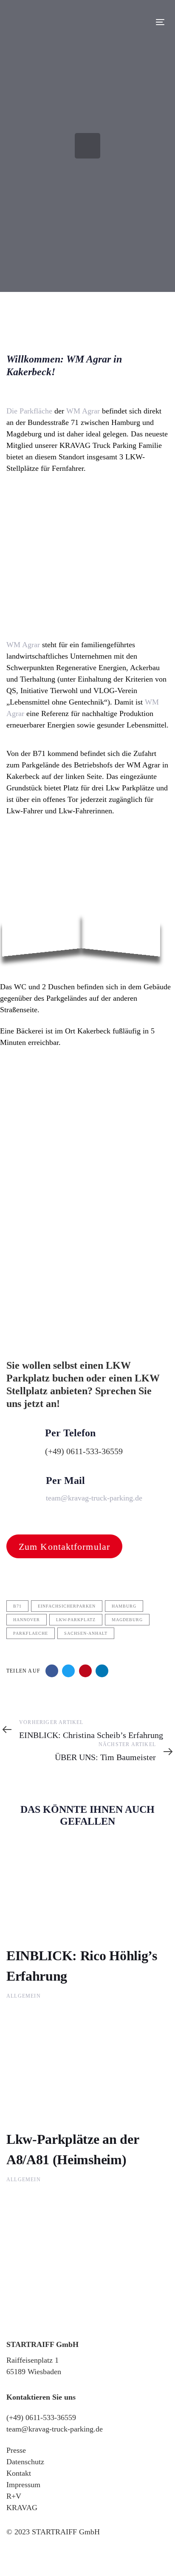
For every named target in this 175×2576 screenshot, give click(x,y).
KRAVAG (22, 2508)
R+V (14, 2496)
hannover (27, 1620)
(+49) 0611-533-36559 (41, 2417)
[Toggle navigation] (139, 22)
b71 (17, 1606)
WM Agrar (84, 411)
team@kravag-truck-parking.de (55, 2429)
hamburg (124, 1606)
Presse (16, 2450)
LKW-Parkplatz (76, 1620)
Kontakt (19, 2473)
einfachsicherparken (67, 1606)
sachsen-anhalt (86, 1633)
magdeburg (127, 1620)
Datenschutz (25, 2462)
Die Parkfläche (29, 411)
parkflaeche (31, 1633)
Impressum (23, 2485)
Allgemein (24, 1996)
